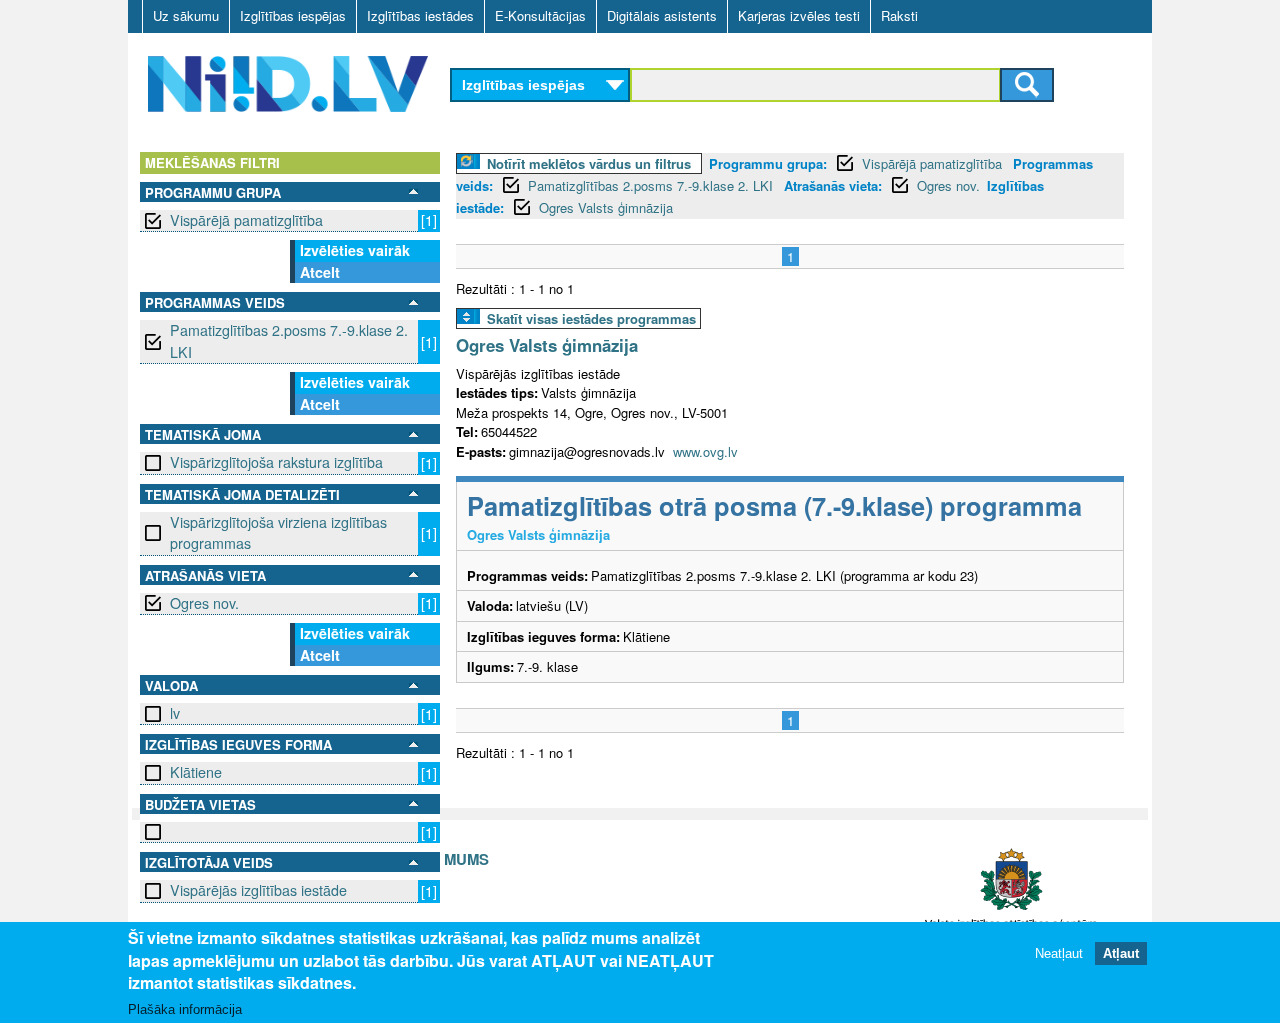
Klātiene (196, 772)
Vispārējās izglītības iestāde (258, 890)
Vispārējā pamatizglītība (246, 220)
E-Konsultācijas (540, 15)
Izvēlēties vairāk (355, 250)
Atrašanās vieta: (833, 185)
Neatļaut (1059, 952)
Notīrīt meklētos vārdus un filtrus (589, 163)
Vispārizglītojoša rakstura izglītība (276, 462)
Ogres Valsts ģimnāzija (606, 207)
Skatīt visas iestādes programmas (591, 318)
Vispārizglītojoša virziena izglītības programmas (278, 532)
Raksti (899, 15)
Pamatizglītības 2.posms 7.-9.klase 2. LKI (289, 340)
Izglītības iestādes (420, 15)
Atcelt (320, 272)
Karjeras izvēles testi (799, 15)
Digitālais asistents (662, 15)
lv (175, 713)
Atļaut (1121, 952)
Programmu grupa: (768, 163)
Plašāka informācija (185, 1009)
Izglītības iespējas (293, 15)
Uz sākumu (186, 15)
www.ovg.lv (705, 451)
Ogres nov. (204, 603)
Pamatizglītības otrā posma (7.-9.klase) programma (774, 505)
